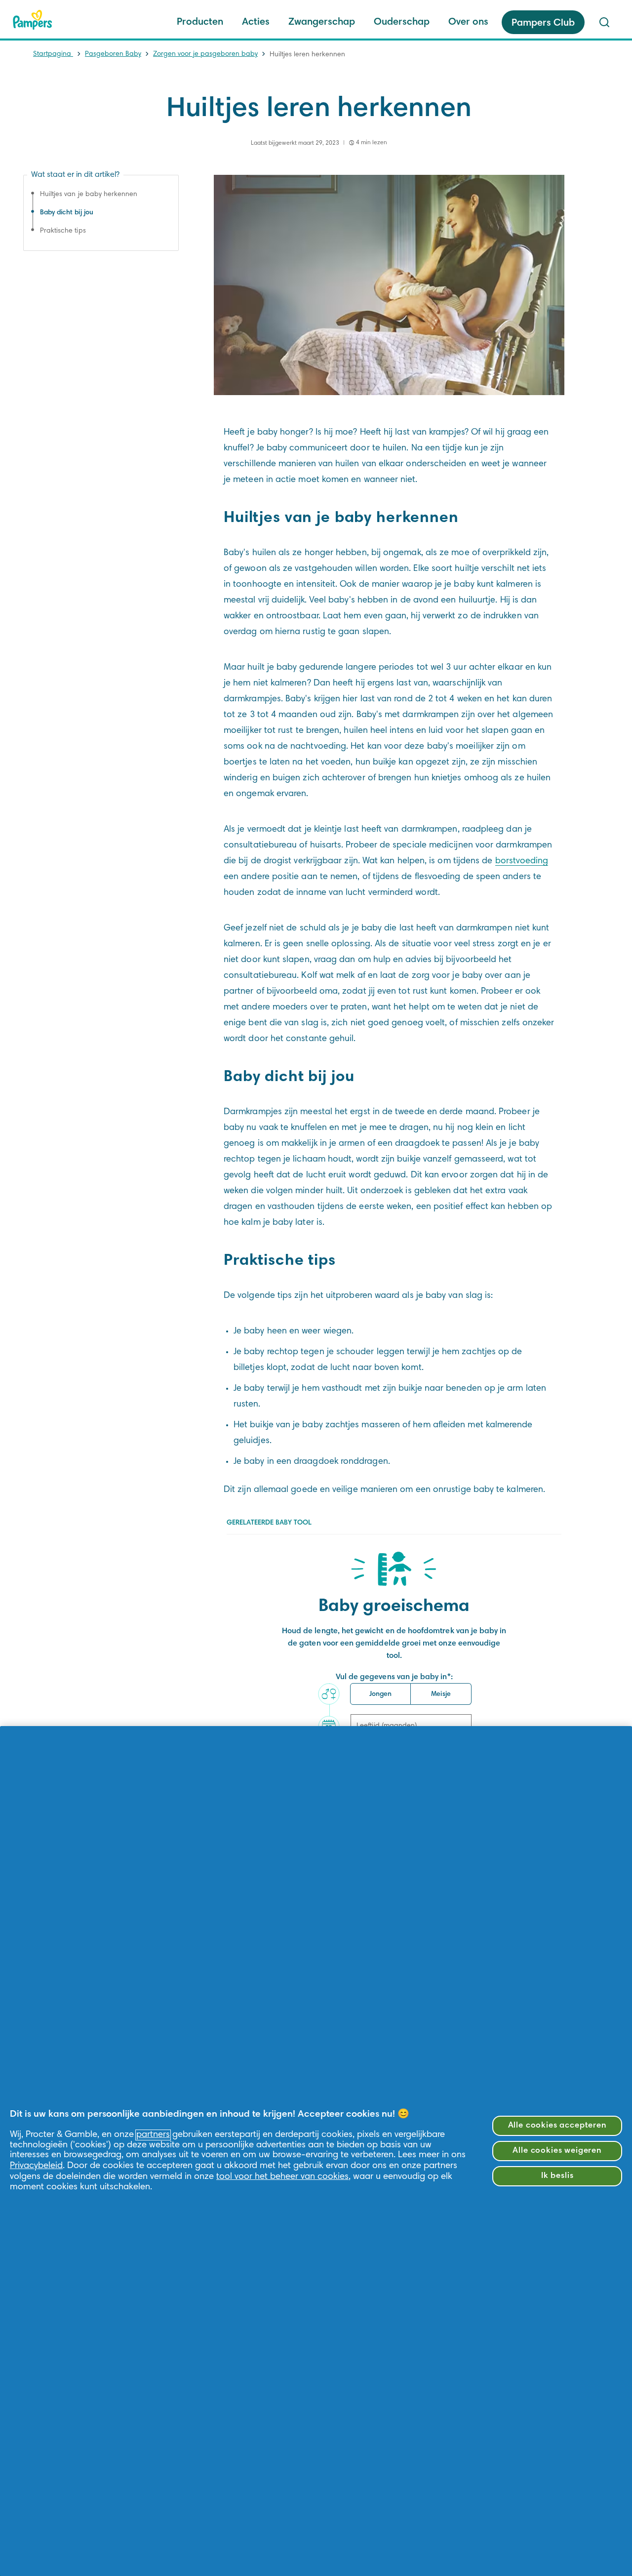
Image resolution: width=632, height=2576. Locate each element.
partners (153, 2135)
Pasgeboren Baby (113, 54)
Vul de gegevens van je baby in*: (394, 1677)
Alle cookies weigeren (557, 2151)
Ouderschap (402, 22)
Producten (200, 22)
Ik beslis (557, 2176)
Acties (256, 22)
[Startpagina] (33, 20)
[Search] (604, 22)
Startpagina (53, 54)
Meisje (441, 1694)
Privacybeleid (36, 2166)
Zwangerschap (322, 22)
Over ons (468, 22)
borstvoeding (522, 861)
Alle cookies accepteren (557, 2126)
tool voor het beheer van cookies (282, 2177)
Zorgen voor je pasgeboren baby (205, 54)
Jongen (380, 1694)
